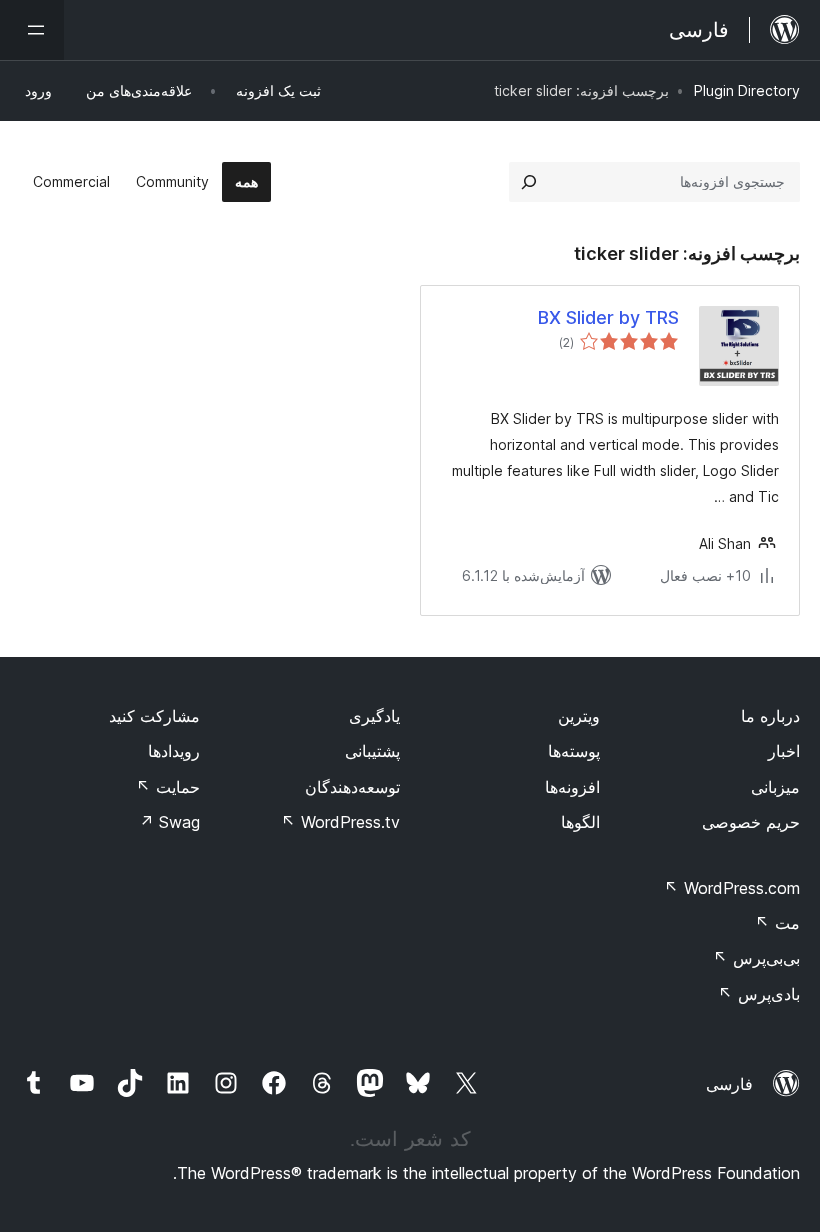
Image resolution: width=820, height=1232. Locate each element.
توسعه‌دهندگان (352, 787)
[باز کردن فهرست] (32, 30)
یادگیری (374, 716)
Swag (169, 822)
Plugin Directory (747, 90)
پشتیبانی (372, 751)
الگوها (580, 822)
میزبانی (775, 787)
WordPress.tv (340, 822)
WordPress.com (732, 888)
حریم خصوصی (751, 822)
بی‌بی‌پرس (756, 958)
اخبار (784, 751)
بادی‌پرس (759, 994)
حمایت (168, 787)
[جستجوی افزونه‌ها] (529, 182)
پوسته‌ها (574, 751)
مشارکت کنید (154, 716)
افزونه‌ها (572, 787)
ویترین (579, 716)
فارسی (729, 1084)
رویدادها (174, 751)
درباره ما (770, 716)
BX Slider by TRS (608, 317)
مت (777, 923)
